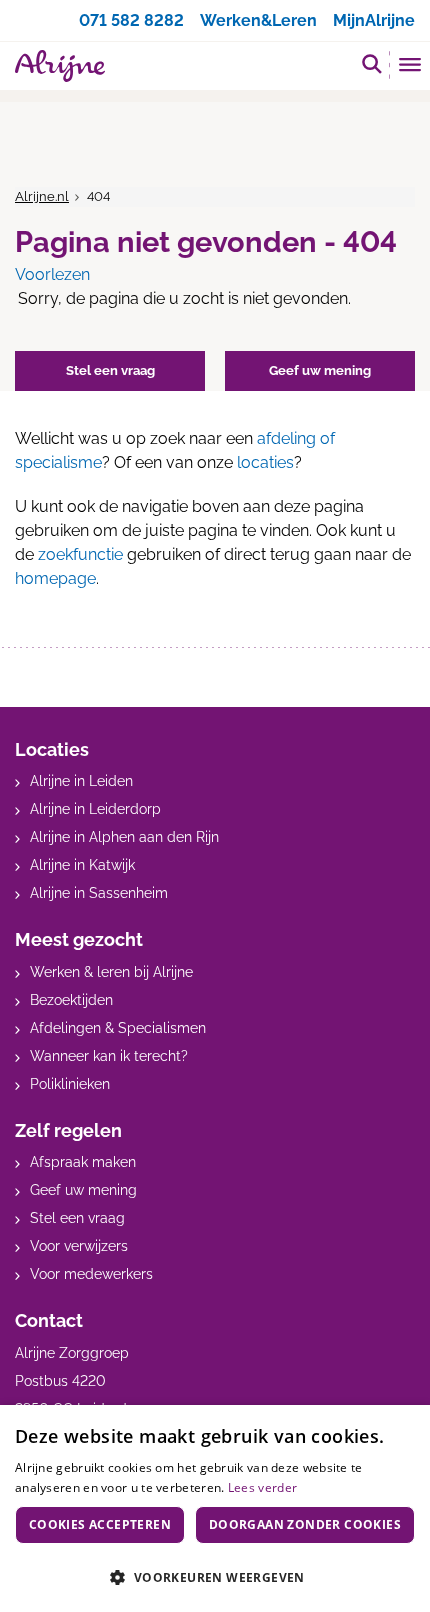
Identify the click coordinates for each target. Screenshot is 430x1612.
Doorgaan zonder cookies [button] (305, 1524)
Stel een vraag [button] (110, 370)
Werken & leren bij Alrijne (111, 972)
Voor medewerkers (91, 1274)
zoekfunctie (80, 554)
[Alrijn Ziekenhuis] (60, 66)
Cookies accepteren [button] (100, 1524)
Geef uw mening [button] (320, 370)
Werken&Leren (258, 20)
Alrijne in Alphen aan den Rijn (124, 837)
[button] (215, 1577)
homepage (55, 578)
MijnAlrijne (374, 20)
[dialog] (215, 1508)
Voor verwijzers (79, 1246)
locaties (265, 462)
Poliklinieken (70, 1084)
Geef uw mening (83, 1190)
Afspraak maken (83, 1162)
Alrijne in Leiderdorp (95, 809)
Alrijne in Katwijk (82, 865)
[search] (372, 63)
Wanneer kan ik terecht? (109, 1056)
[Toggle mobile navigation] (410, 67)
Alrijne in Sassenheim (99, 893)
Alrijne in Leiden (81, 781)
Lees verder (262, 1487)
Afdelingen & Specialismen (118, 1028)
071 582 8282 (131, 20)
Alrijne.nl (42, 196)
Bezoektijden (71, 1000)
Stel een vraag (77, 1218)
